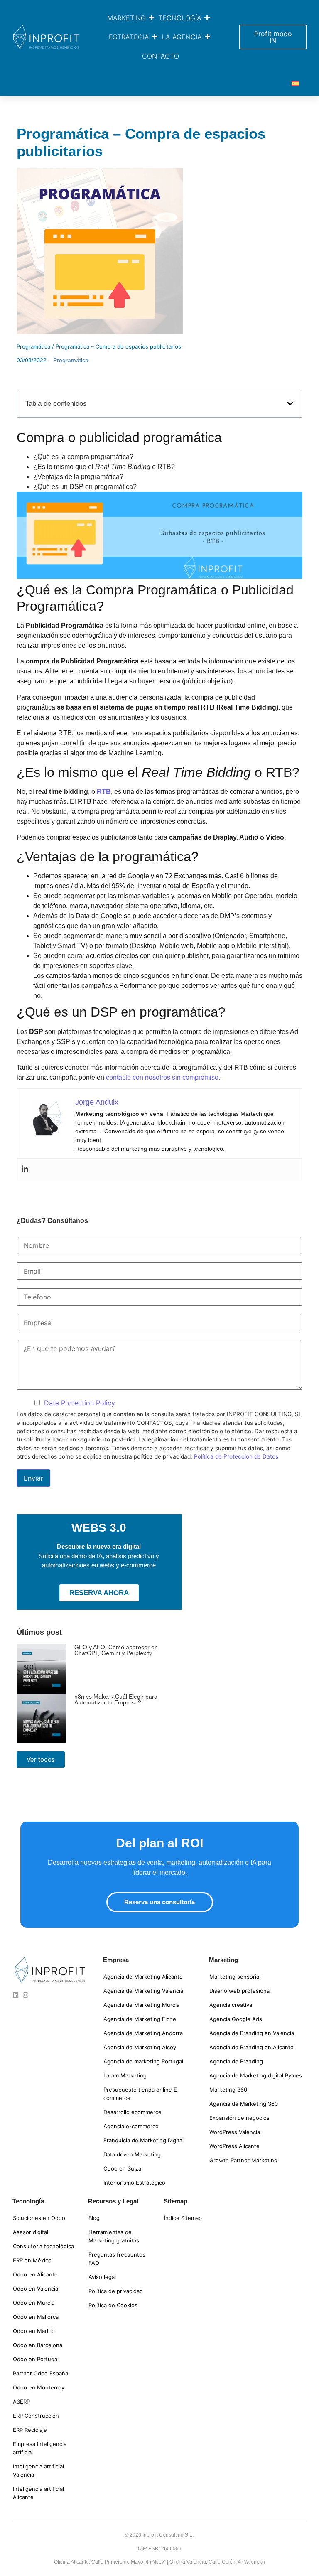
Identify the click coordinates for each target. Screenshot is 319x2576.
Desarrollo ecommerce (133, 2112)
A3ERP (21, 2402)
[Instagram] (26, 1995)
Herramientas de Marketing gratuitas (114, 2236)
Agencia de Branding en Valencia (252, 2033)
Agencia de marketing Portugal (143, 2061)
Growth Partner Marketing (243, 2160)
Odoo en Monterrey (39, 2387)
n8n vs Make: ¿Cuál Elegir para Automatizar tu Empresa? (116, 1699)
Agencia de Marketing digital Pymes (256, 2075)
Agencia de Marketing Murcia (141, 2005)
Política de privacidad (116, 2291)
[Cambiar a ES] (295, 83)
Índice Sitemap (183, 2218)
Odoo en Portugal (36, 2359)
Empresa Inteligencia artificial (40, 2448)
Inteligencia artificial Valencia (38, 2470)
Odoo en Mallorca (36, 2317)
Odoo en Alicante (35, 2274)
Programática (33, 346)
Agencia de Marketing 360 (244, 2104)
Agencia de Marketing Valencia (143, 1991)
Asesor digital (31, 2232)
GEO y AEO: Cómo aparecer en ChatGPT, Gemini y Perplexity (116, 1650)
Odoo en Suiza (122, 2168)
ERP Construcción (36, 2416)
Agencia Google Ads (236, 2019)
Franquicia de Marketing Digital (144, 2140)
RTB (104, 792)
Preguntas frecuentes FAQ (117, 2259)
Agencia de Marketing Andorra (143, 2033)
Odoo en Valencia (36, 2289)
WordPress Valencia (235, 2132)
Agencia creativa (231, 2005)
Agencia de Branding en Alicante (252, 2047)
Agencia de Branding (236, 2061)
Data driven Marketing (132, 2154)
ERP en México (32, 2260)
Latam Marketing (125, 2075)
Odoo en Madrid (34, 2331)
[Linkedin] (25, 1169)
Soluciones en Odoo (39, 2218)
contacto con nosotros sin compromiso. (163, 1077)
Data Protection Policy (80, 1403)
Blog (94, 2218)
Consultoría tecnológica (43, 2246)
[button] (290, 404)
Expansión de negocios (239, 2118)
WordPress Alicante (234, 2146)
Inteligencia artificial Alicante (38, 2493)
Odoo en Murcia (34, 2303)
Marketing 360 (228, 2090)
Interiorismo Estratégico (134, 2183)
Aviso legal (102, 2277)
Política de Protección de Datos (236, 1456)
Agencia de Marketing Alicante (143, 1977)
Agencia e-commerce (131, 2126)
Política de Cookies (113, 2305)
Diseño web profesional (240, 1991)
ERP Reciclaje (30, 2430)
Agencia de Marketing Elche (140, 2019)
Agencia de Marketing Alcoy (140, 2047)
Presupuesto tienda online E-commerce (141, 2094)
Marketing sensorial (235, 1977)
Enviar (33, 1478)
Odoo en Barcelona (38, 2345)
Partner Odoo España (40, 2373)
